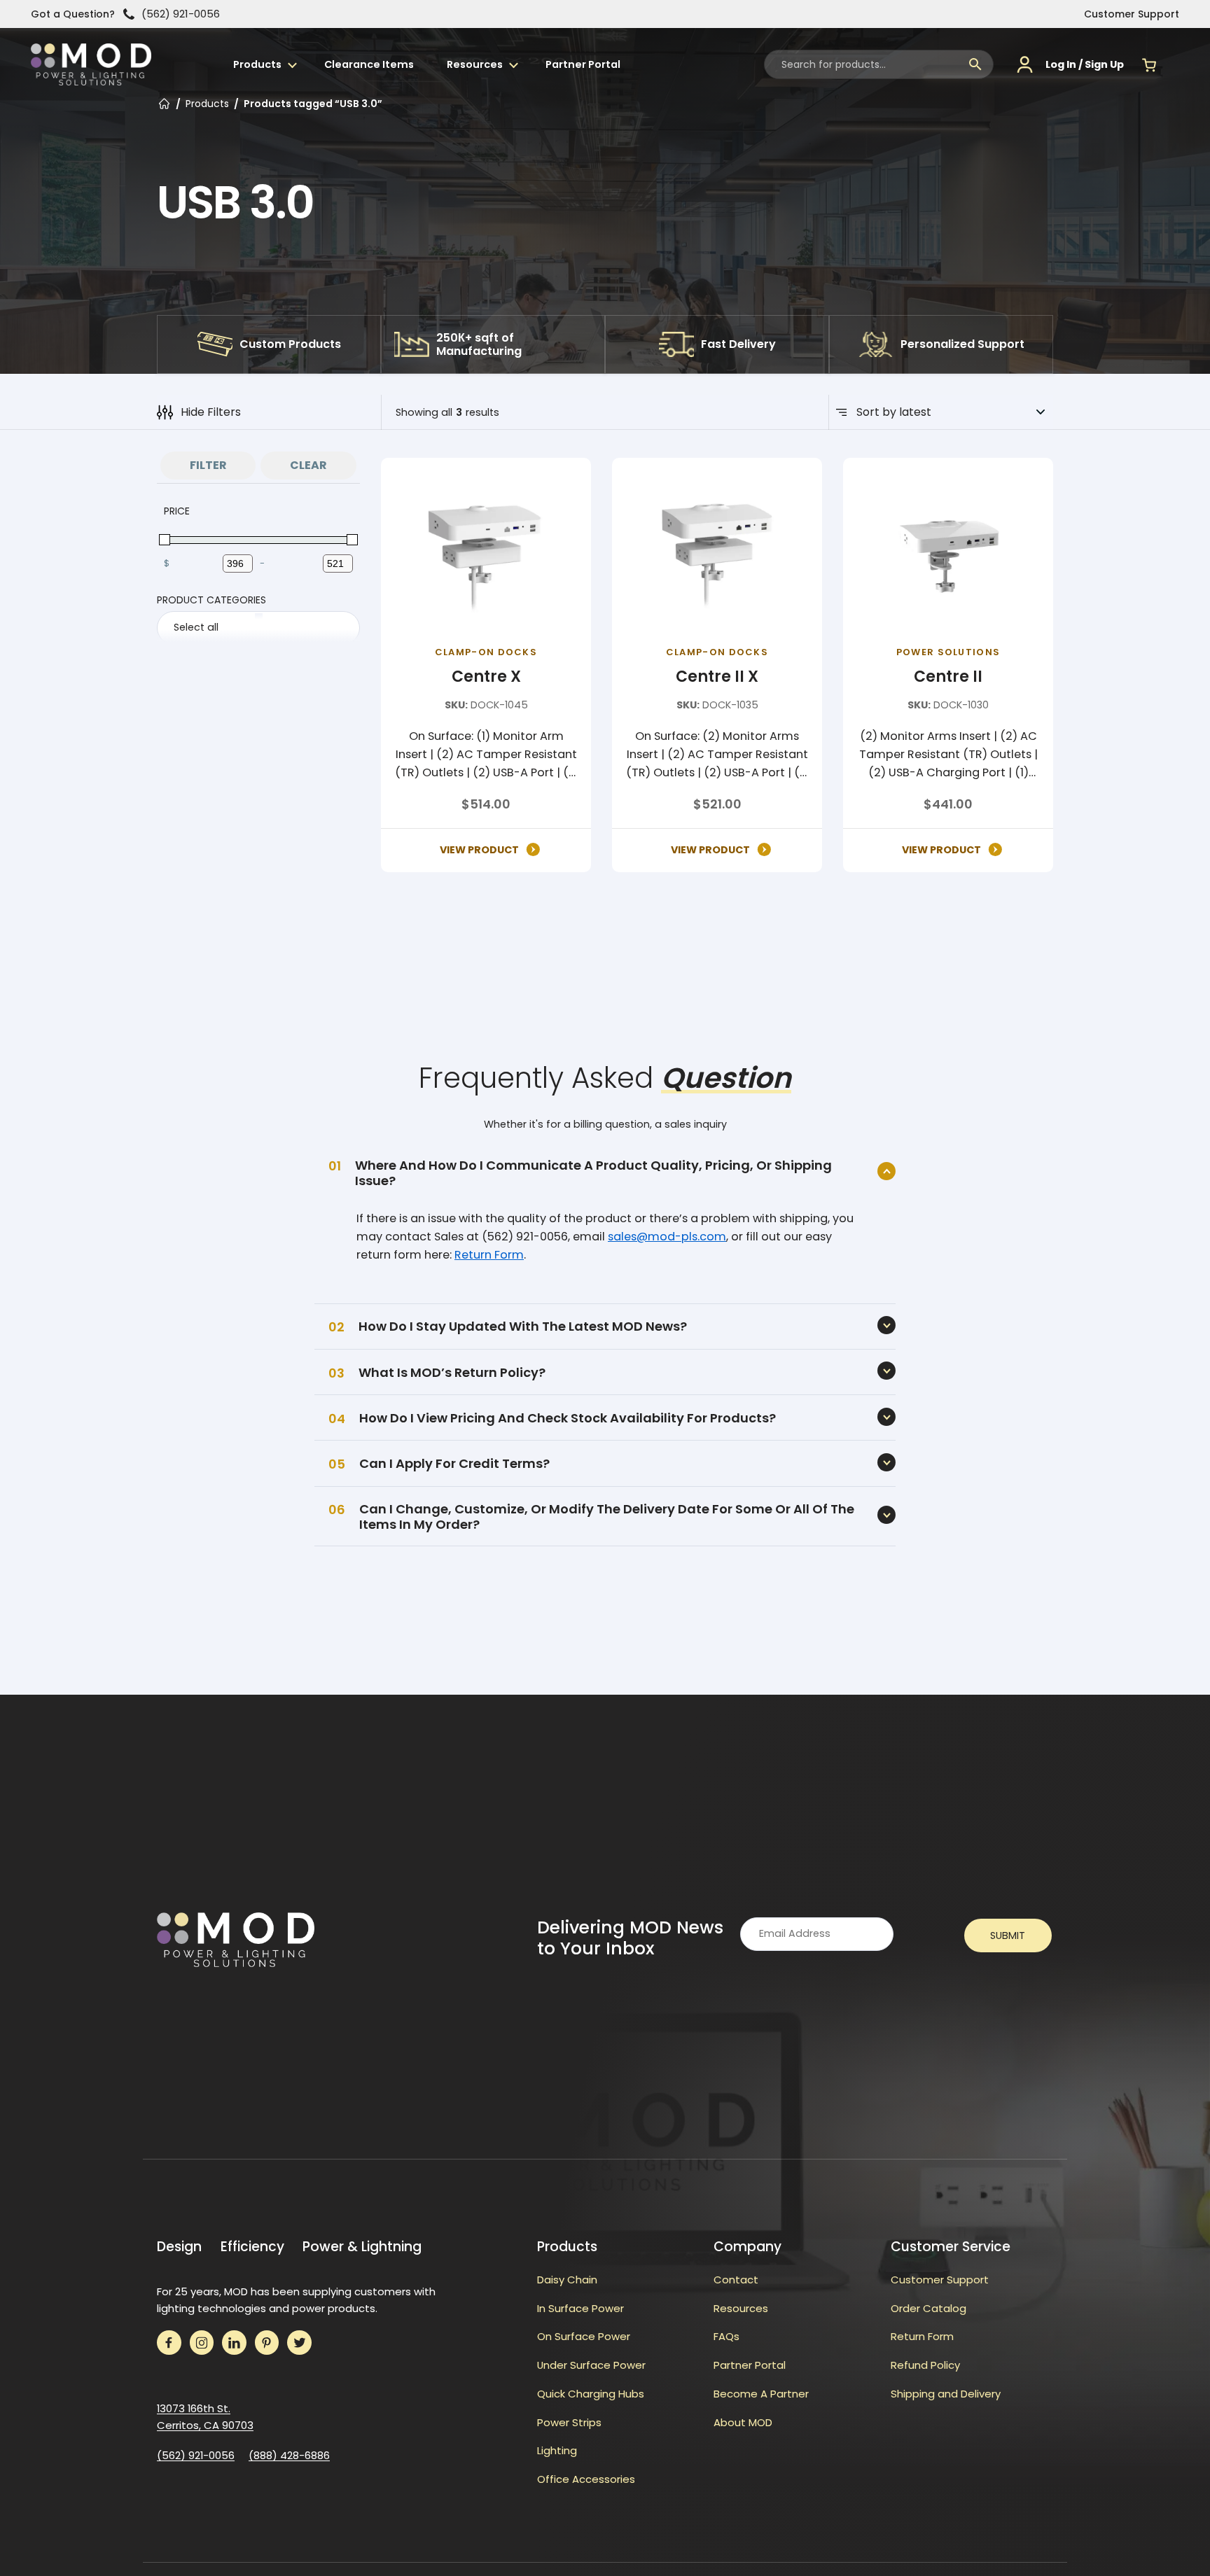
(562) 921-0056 (181, 14)
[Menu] (1176, 64)
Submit (1008, 1935)
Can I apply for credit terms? (454, 1463)
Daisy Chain (567, 2280)
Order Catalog (929, 2308)
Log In (1061, 64)
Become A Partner (761, 2394)
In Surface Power (580, 2308)
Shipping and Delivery (946, 2394)
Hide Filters (211, 412)
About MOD (743, 2422)
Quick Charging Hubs (591, 2394)
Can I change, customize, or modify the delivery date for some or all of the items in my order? (607, 1517)
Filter (208, 465)
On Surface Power (584, 2336)
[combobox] (879, 64)
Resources (475, 64)
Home (164, 105)
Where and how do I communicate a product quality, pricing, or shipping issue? (593, 1173)
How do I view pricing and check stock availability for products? (568, 1418)
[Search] (975, 64)
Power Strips (569, 2422)
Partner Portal (583, 64)
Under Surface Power (591, 2365)
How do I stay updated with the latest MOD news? (523, 1326)
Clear (308, 465)
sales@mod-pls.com (667, 1237)
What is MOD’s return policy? (452, 1372)
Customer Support (1132, 14)
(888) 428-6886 (289, 2455)
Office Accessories (586, 2479)
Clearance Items (369, 64)
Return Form (489, 1255)
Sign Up (1104, 64)
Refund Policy (925, 2365)
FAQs (726, 2336)
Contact (736, 2280)
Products (257, 64)
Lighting (557, 2450)
